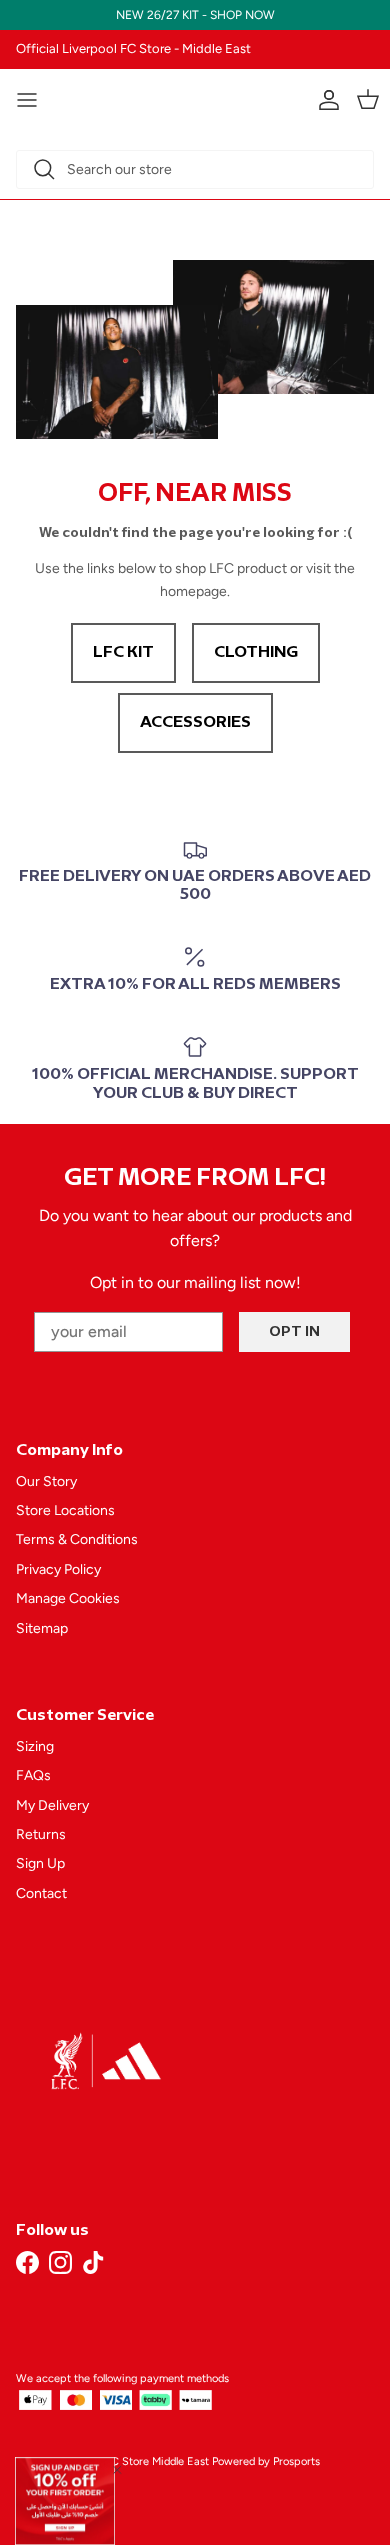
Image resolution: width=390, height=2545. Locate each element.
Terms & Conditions (77, 1539)
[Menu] (27, 100)
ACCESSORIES (195, 722)
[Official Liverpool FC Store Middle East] (195, 96)
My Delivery (52, 1805)
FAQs (33, 1775)
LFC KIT (123, 652)
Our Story (46, 1481)
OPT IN (294, 1331)
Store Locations (65, 1510)
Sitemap (42, 1628)
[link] (65, 2501)
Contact (41, 1893)
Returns (41, 1834)
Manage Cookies (68, 1598)
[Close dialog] (118, 2470)
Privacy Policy (58, 1569)
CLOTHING (256, 652)
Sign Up (40, 1863)
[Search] (44, 169)
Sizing (35, 1746)
